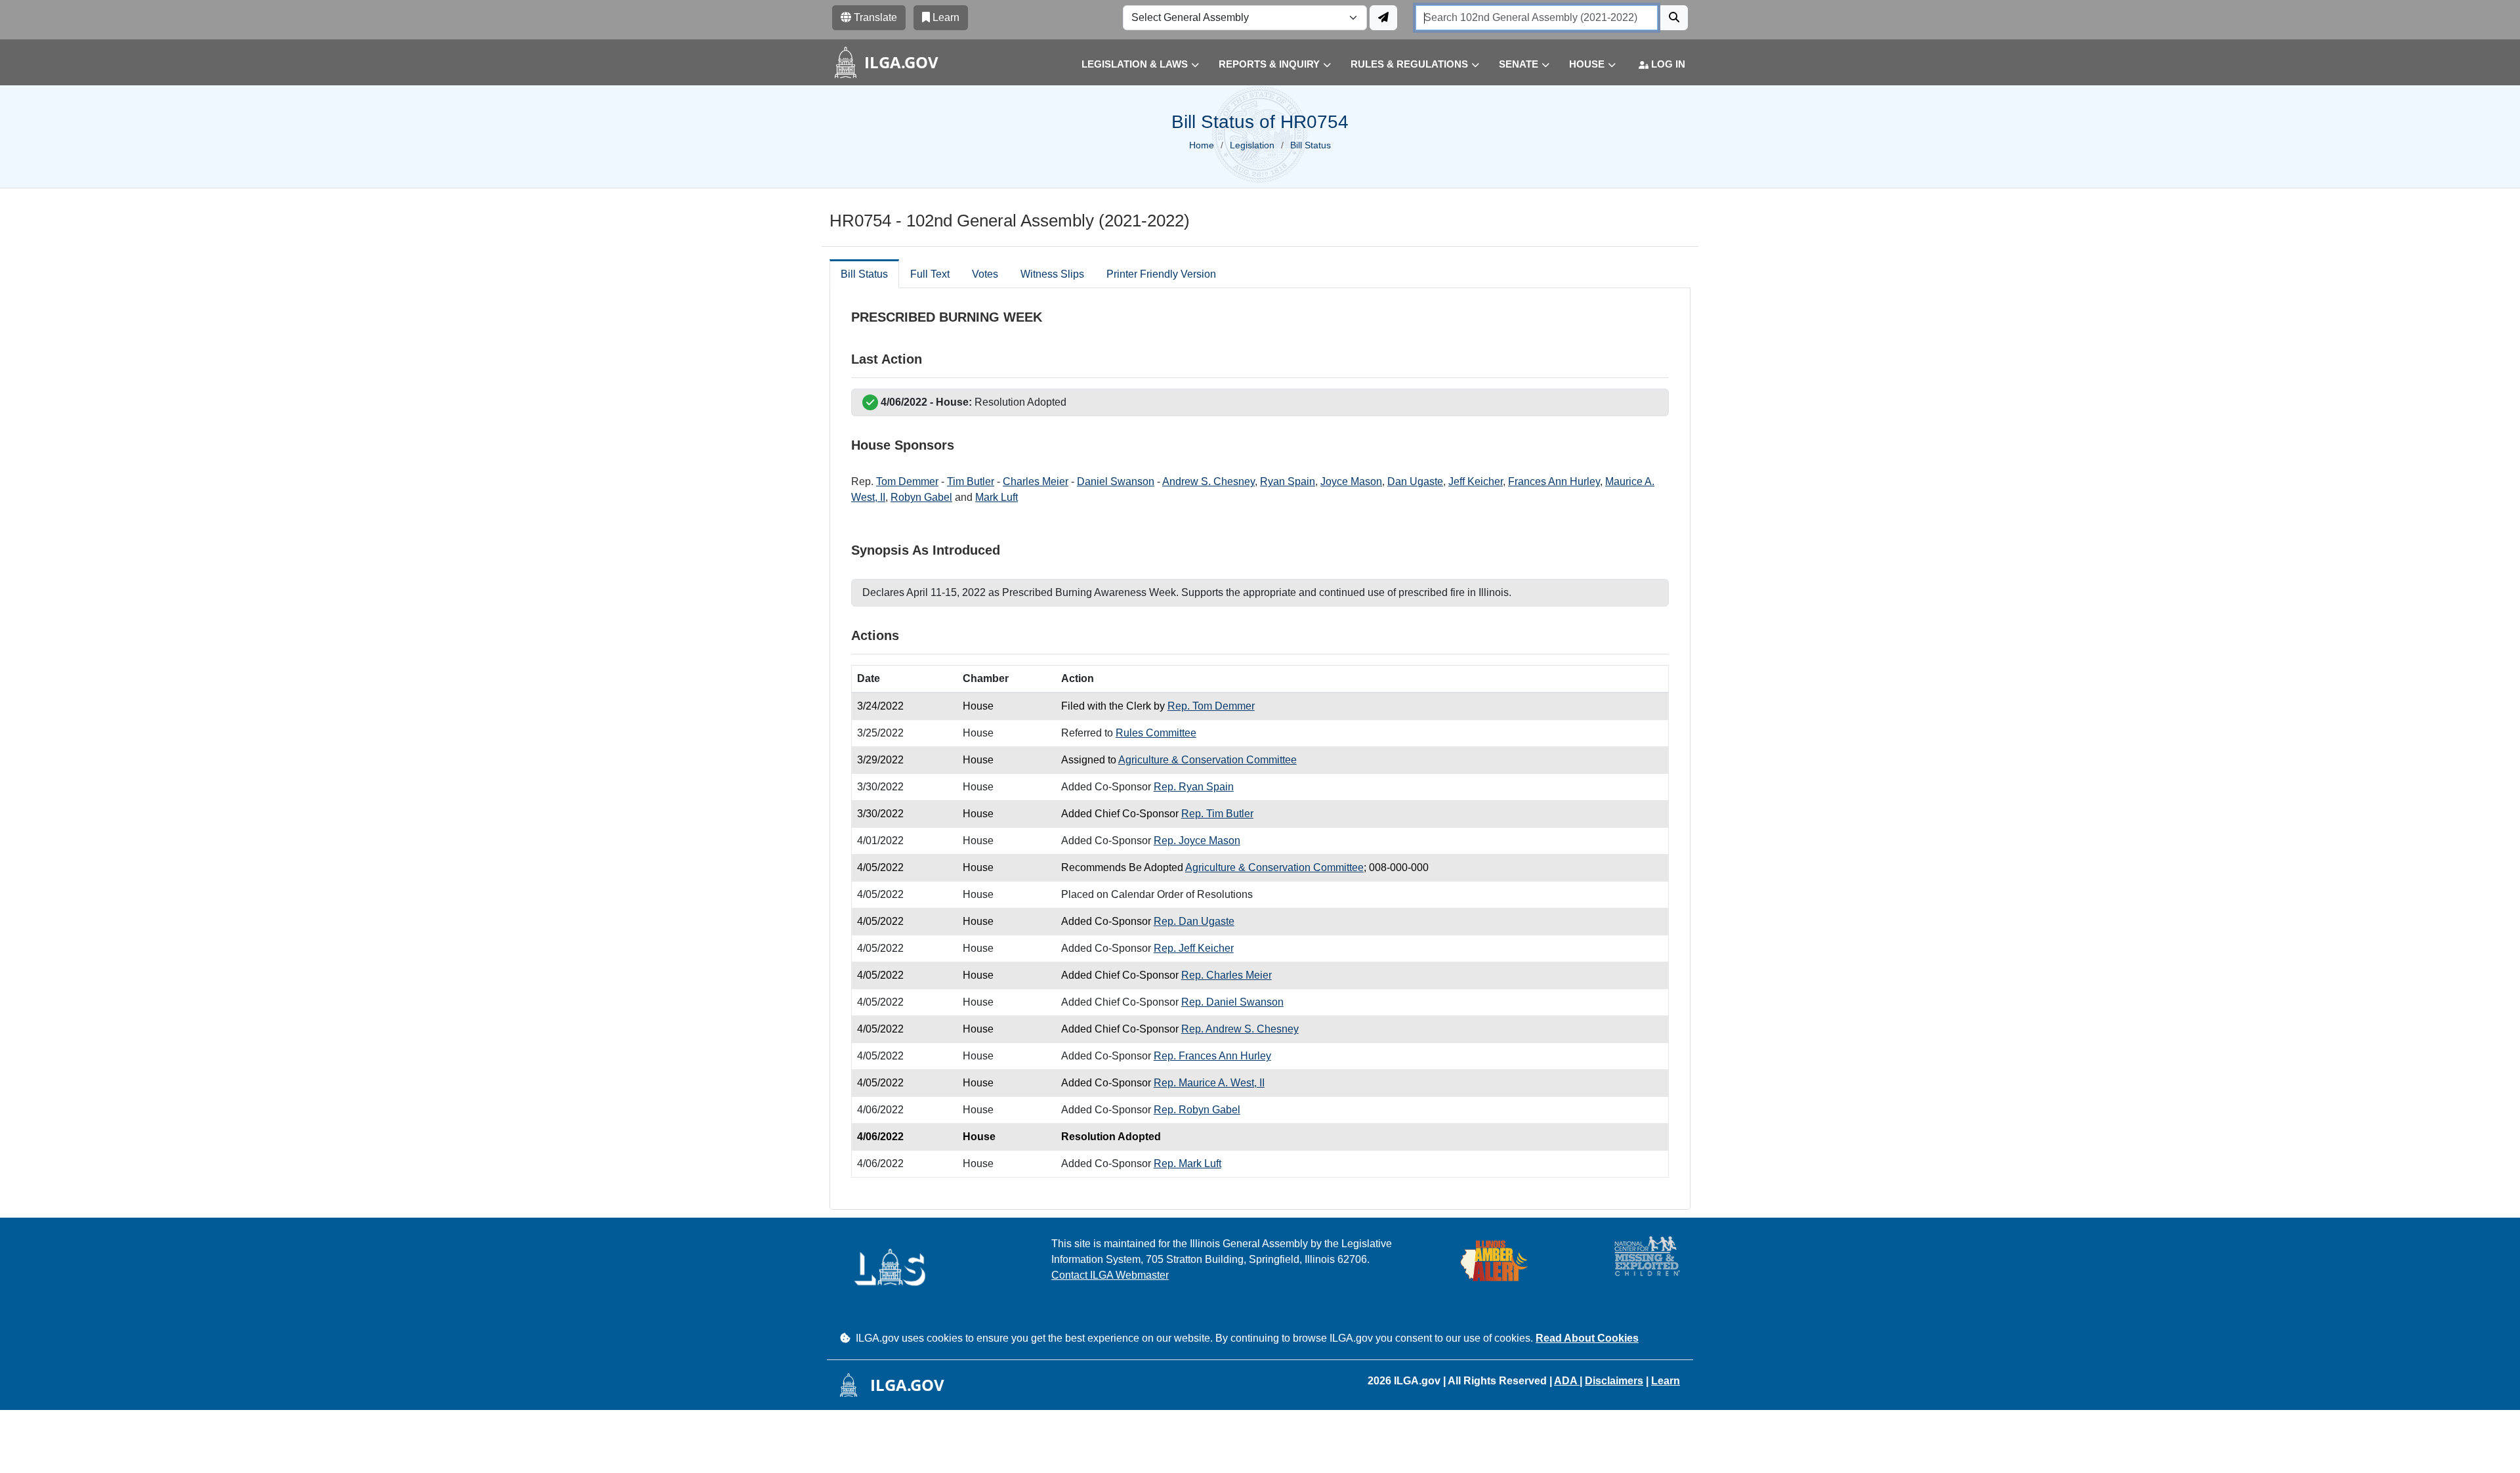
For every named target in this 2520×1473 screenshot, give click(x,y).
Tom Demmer (907, 481)
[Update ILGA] (1383, 18)
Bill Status (864, 274)
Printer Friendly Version (1161, 274)
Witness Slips (1052, 274)
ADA (1567, 1381)
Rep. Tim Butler (1217, 814)
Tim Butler (971, 481)
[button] (1130, 65)
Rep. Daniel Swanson (1232, 1002)
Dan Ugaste (1415, 481)
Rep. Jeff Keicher (1194, 948)
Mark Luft (997, 497)
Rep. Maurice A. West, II (1209, 1083)
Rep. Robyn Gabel (1197, 1110)
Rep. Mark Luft (1187, 1163)
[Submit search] (1674, 18)
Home (1202, 145)
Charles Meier (1036, 481)
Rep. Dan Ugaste (1194, 921)
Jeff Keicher (1476, 481)
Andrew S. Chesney (1208, 481)
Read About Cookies (1587, 1338)
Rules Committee (1156, 733)
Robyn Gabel (921, 497)
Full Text (930, 274)
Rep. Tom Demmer (1211, 706)
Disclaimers (1614, 1381)
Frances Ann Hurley (1554, 481)
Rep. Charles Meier (1227, 975)
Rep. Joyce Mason (1197, 841)
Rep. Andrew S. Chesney (1240, 1029)
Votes (985, 274)
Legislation (1252, 145)
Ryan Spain (1288, 481)
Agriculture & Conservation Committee (1207, 760)
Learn (1666, 1381)
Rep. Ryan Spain (1194, 787)
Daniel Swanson (1116, 481)
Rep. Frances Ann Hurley (1212, 1056)
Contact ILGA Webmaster (1110, 1275)
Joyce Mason (1351, 481)
